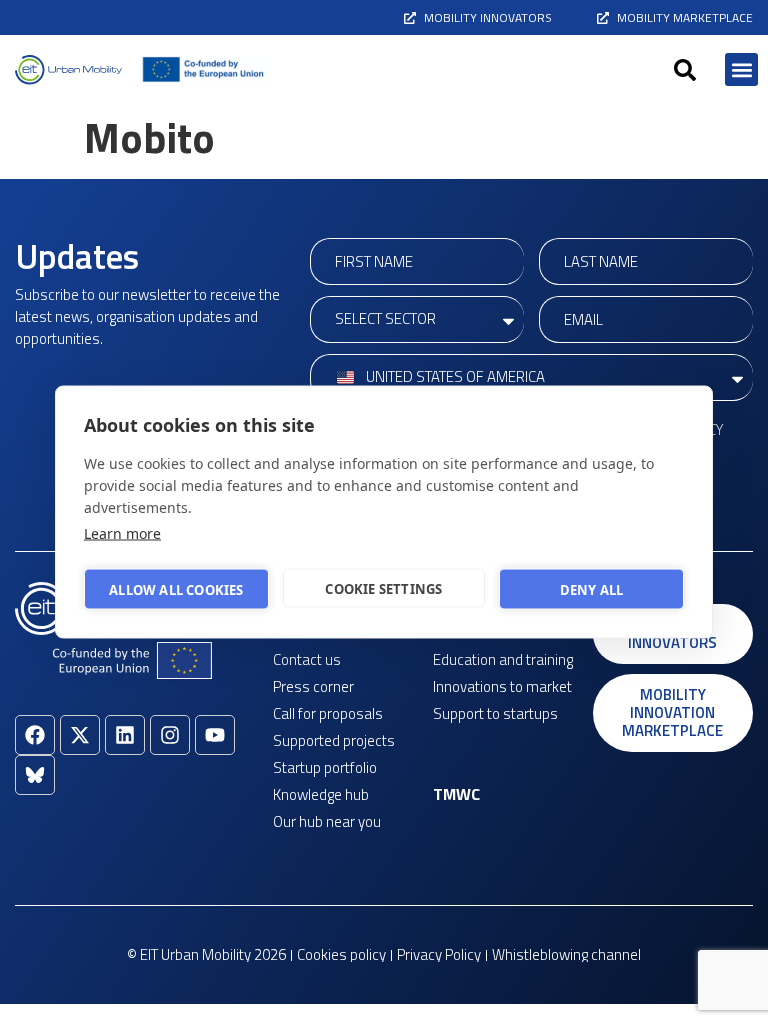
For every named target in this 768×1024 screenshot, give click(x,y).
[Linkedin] (125, 735)
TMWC (456, 794)
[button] (685, 70)
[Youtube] (215, 735)
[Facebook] (35, 735)
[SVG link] (68, 70)
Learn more (122, 533)
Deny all (592, 589)
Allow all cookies (176, 589)
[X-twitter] (80, 735)
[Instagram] (170, 735)
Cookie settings (383, 588)
